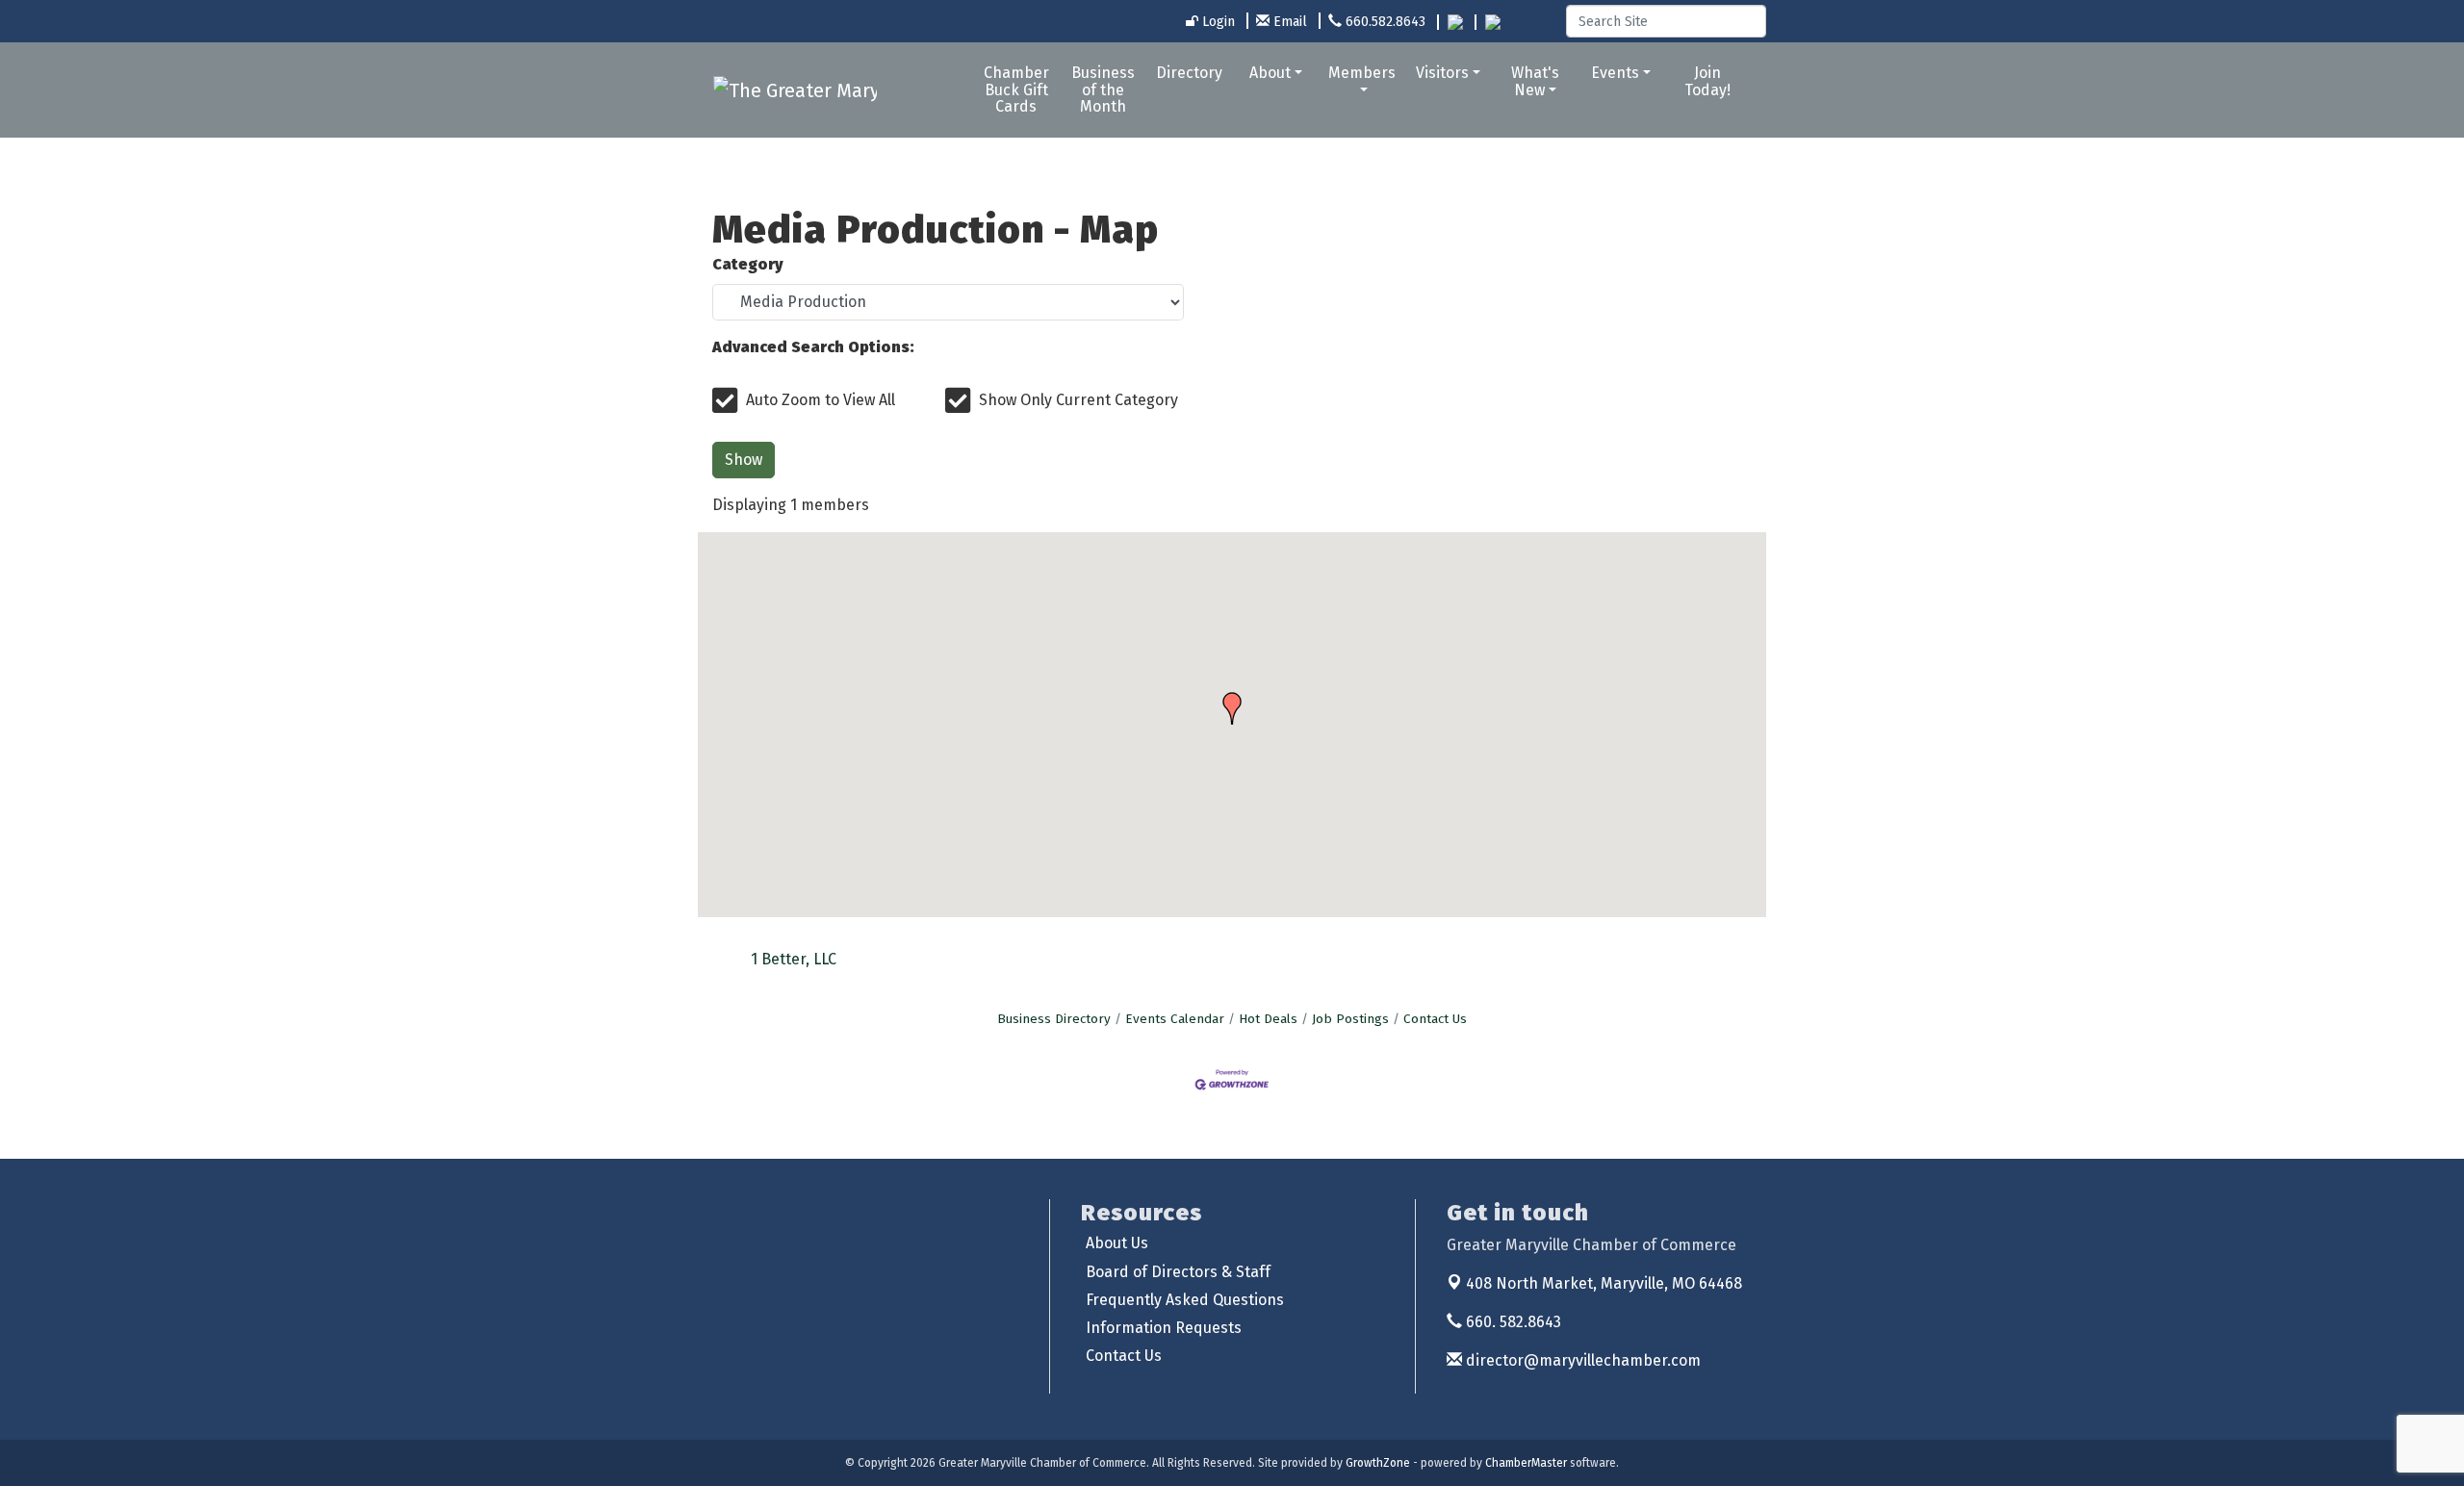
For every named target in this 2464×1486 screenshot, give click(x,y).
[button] (1232, 708)
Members (1362, 73)
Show (744, 460)
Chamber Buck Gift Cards (1016, 90)
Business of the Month (1103, 90)
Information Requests (1164, 1328)
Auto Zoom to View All (821, 400)
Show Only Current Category (1078, 400)
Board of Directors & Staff (1178, 1272)
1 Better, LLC (794, 959)
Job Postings (1350, 1019)
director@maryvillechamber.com (1581, 1360)
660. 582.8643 (1512, 1322)
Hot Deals (1268, 1019)
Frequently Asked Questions (1185, 1300)
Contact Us (1435, 1019)
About (1270, 73)
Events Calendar (1175, 1019)
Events (1615, 73)
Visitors (1442, 73)
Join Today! (1707, 81)
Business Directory (1054, 1019)
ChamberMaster (1526, 1463)
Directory (1189, 73)
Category (748, 264)
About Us (1117, 1243)
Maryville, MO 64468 (1604, 1283)
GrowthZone (1378, 1463)
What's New (1535, 81)
